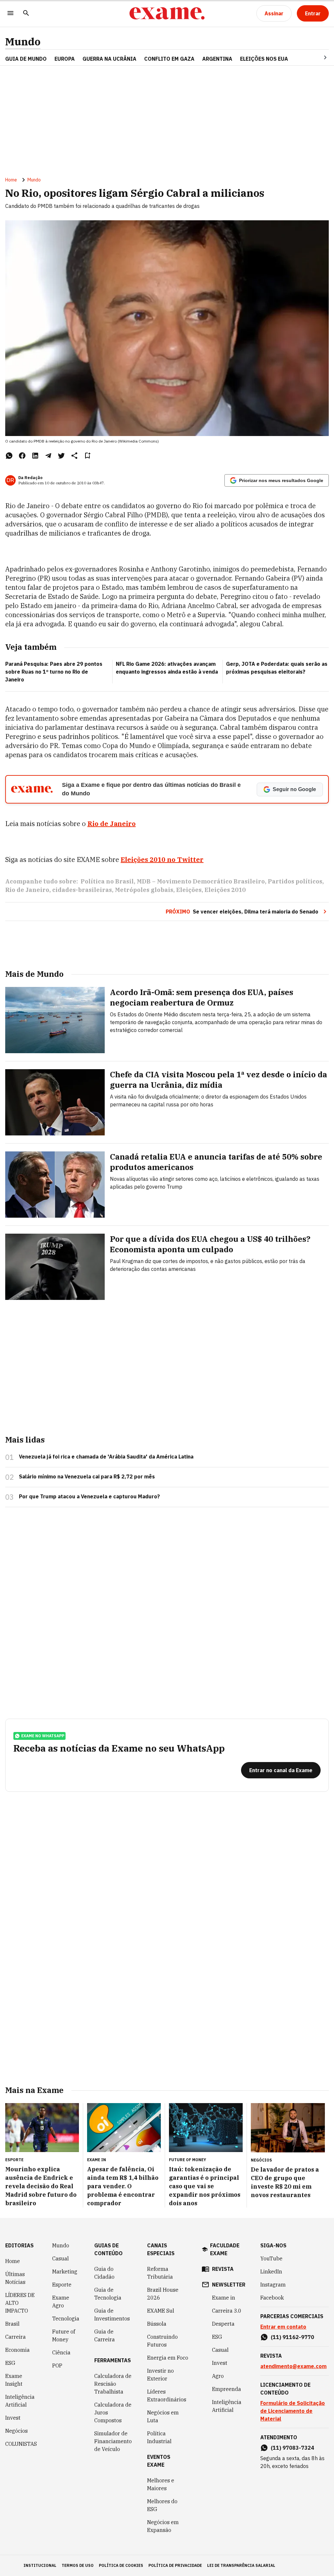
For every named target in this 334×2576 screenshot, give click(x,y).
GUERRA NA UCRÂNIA (109, 59)
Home (11, 180)
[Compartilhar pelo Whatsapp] (9, 456)
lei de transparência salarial (241, 2565)
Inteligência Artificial (20, 2401)
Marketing (65, 2272)
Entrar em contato (283, 2327)
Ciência (61, 2352)
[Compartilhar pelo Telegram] (48, 456)
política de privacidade (175, 2565)
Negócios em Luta (163, 2416)
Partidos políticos (295, 881)
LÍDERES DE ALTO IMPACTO (20, 2303)
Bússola (157, 2324)
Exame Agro (61, 2302)
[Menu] (10, 14)
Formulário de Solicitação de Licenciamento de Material (293, 2411)
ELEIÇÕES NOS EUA (264, 59)
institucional (40, 2565)
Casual (61, 2258)
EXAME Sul (161, 2311)
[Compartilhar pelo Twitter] (61, 456)
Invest (13, 2418)
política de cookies (121, 2565)
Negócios (16, 2431)
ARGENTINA (217, 59)
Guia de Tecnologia (108, 2294)
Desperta (223, 2324)
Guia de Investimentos (112, 2315)
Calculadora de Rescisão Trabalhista (113, 2384)
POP (57, 2365)
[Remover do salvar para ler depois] (87, 456)
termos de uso (78, 2565)
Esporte (62, 2285)
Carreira (15, 2337)
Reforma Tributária (160, 2273)
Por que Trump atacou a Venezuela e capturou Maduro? (89, 1496)
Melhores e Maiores (161, 2484)
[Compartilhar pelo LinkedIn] (35, 456)
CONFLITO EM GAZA (169, 59)
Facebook (272, 2298)
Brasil (12, 2324)
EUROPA (65, 59)
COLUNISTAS (21, 2444)
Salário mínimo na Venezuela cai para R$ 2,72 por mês (87, 1476)
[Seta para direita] (317, 57)
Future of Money (64, 2335)
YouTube (271, 2258)
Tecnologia (66, 2318)
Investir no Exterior (160, 2375)
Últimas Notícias (15, 2278)
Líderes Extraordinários (167, 2396)
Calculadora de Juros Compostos (113, 2412)
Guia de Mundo (26, 59)
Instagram (273, 2285)
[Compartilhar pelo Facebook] (22, 456)
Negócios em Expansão (163, 2526)
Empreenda (227, 2389)
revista (223, 2269)
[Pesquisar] (26, 14)
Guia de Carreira (105, 2335)
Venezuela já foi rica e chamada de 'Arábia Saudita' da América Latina (106, 1457)
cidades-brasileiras (82, 890)
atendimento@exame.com (293, 2366)
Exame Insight (14, 2380)
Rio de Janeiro (112, 824)
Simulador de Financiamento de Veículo (113, 2441)
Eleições (189, 890)
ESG (10, 2363)
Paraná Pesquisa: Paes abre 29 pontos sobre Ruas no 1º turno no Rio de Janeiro (54, 672)
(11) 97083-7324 (292, 2448)
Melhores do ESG (162, 2505)
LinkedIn (271, 2272)
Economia (17, 2350)
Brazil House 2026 (163, 2294)
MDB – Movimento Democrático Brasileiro (201, 881)
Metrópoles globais (144, 890)
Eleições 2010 (225, 890)
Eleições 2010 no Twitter (162, 859)
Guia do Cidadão (104, 2273)
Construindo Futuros (162, 2341)
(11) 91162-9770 (292, 2337)
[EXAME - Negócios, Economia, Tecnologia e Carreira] (167, 13)
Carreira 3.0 (227, 2311)
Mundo (23, 42)
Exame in (224, 2298)
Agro (218, 2376)
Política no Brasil (107, 881)
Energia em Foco (168, 2358)
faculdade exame (225, 2249)
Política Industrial (159, 2437)
